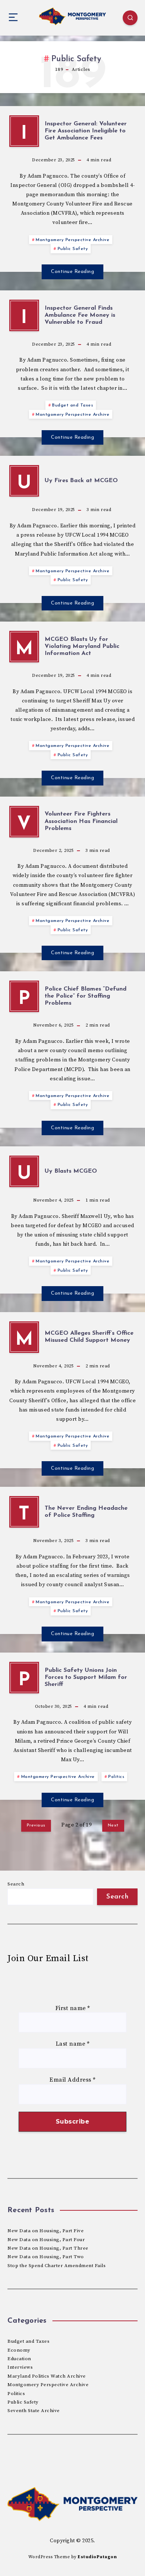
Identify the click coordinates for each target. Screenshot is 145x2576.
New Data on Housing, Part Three (48, 2248)
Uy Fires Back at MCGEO (81, 481)
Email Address (72, 2080)
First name (73, 2008)
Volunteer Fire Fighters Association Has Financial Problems (81, 821)
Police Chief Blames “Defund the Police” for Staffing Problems (86, 996)
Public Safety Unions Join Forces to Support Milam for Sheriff (86, 1677)
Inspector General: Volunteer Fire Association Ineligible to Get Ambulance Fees (86, 131)
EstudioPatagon (97, 2557)
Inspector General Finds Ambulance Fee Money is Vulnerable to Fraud (80, 315)
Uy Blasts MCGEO (71, 1171)
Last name (73, 2044)
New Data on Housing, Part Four (46, 2240)
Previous (36, 1825)
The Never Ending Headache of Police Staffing (86, 1512)
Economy (19, 2350)
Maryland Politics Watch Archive (47, 2376)
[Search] (130, 18)
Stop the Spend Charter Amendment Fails (57, 2266)
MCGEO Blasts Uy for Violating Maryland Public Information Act (82, 646)
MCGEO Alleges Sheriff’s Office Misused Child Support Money (89, 1337)
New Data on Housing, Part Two (46, 2257)
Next (113, 1825)
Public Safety (73, 249)
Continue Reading (72, 272)
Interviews (20, 2367)
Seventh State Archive (34, 2411)
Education (19, 2359)
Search (16, 1884)
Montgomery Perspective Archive (72, 240)
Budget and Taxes (72, 405)
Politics (116, 1777)
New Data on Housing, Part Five (46, 2231)
